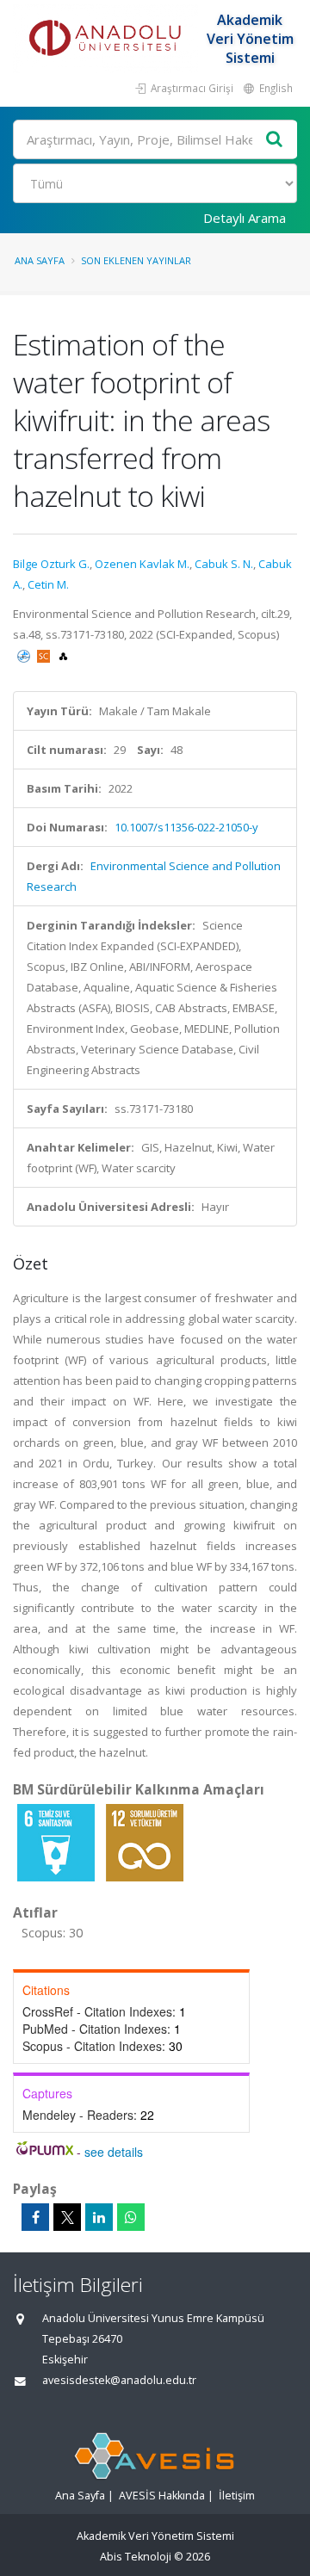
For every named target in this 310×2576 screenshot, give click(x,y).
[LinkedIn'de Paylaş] (99, 2217)
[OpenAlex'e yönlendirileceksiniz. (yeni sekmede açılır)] (63, 655)
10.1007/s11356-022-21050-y (186, 827)
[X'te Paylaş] (67, 2217)
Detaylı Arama (245, 218)
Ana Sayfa (40, 260)
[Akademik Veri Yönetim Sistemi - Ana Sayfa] (108, 39)
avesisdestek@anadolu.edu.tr (119, 2380)
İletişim (237, 2496)
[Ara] (275, 140)
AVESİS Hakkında (162, 2496)
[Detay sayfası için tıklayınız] (57, 1842)
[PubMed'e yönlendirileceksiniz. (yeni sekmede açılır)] (25, 655)
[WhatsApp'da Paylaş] (131, 2217)
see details (114, 2152)
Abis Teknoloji (136, 2557)
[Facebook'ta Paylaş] (35, 2217)
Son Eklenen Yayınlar (136, 260)
